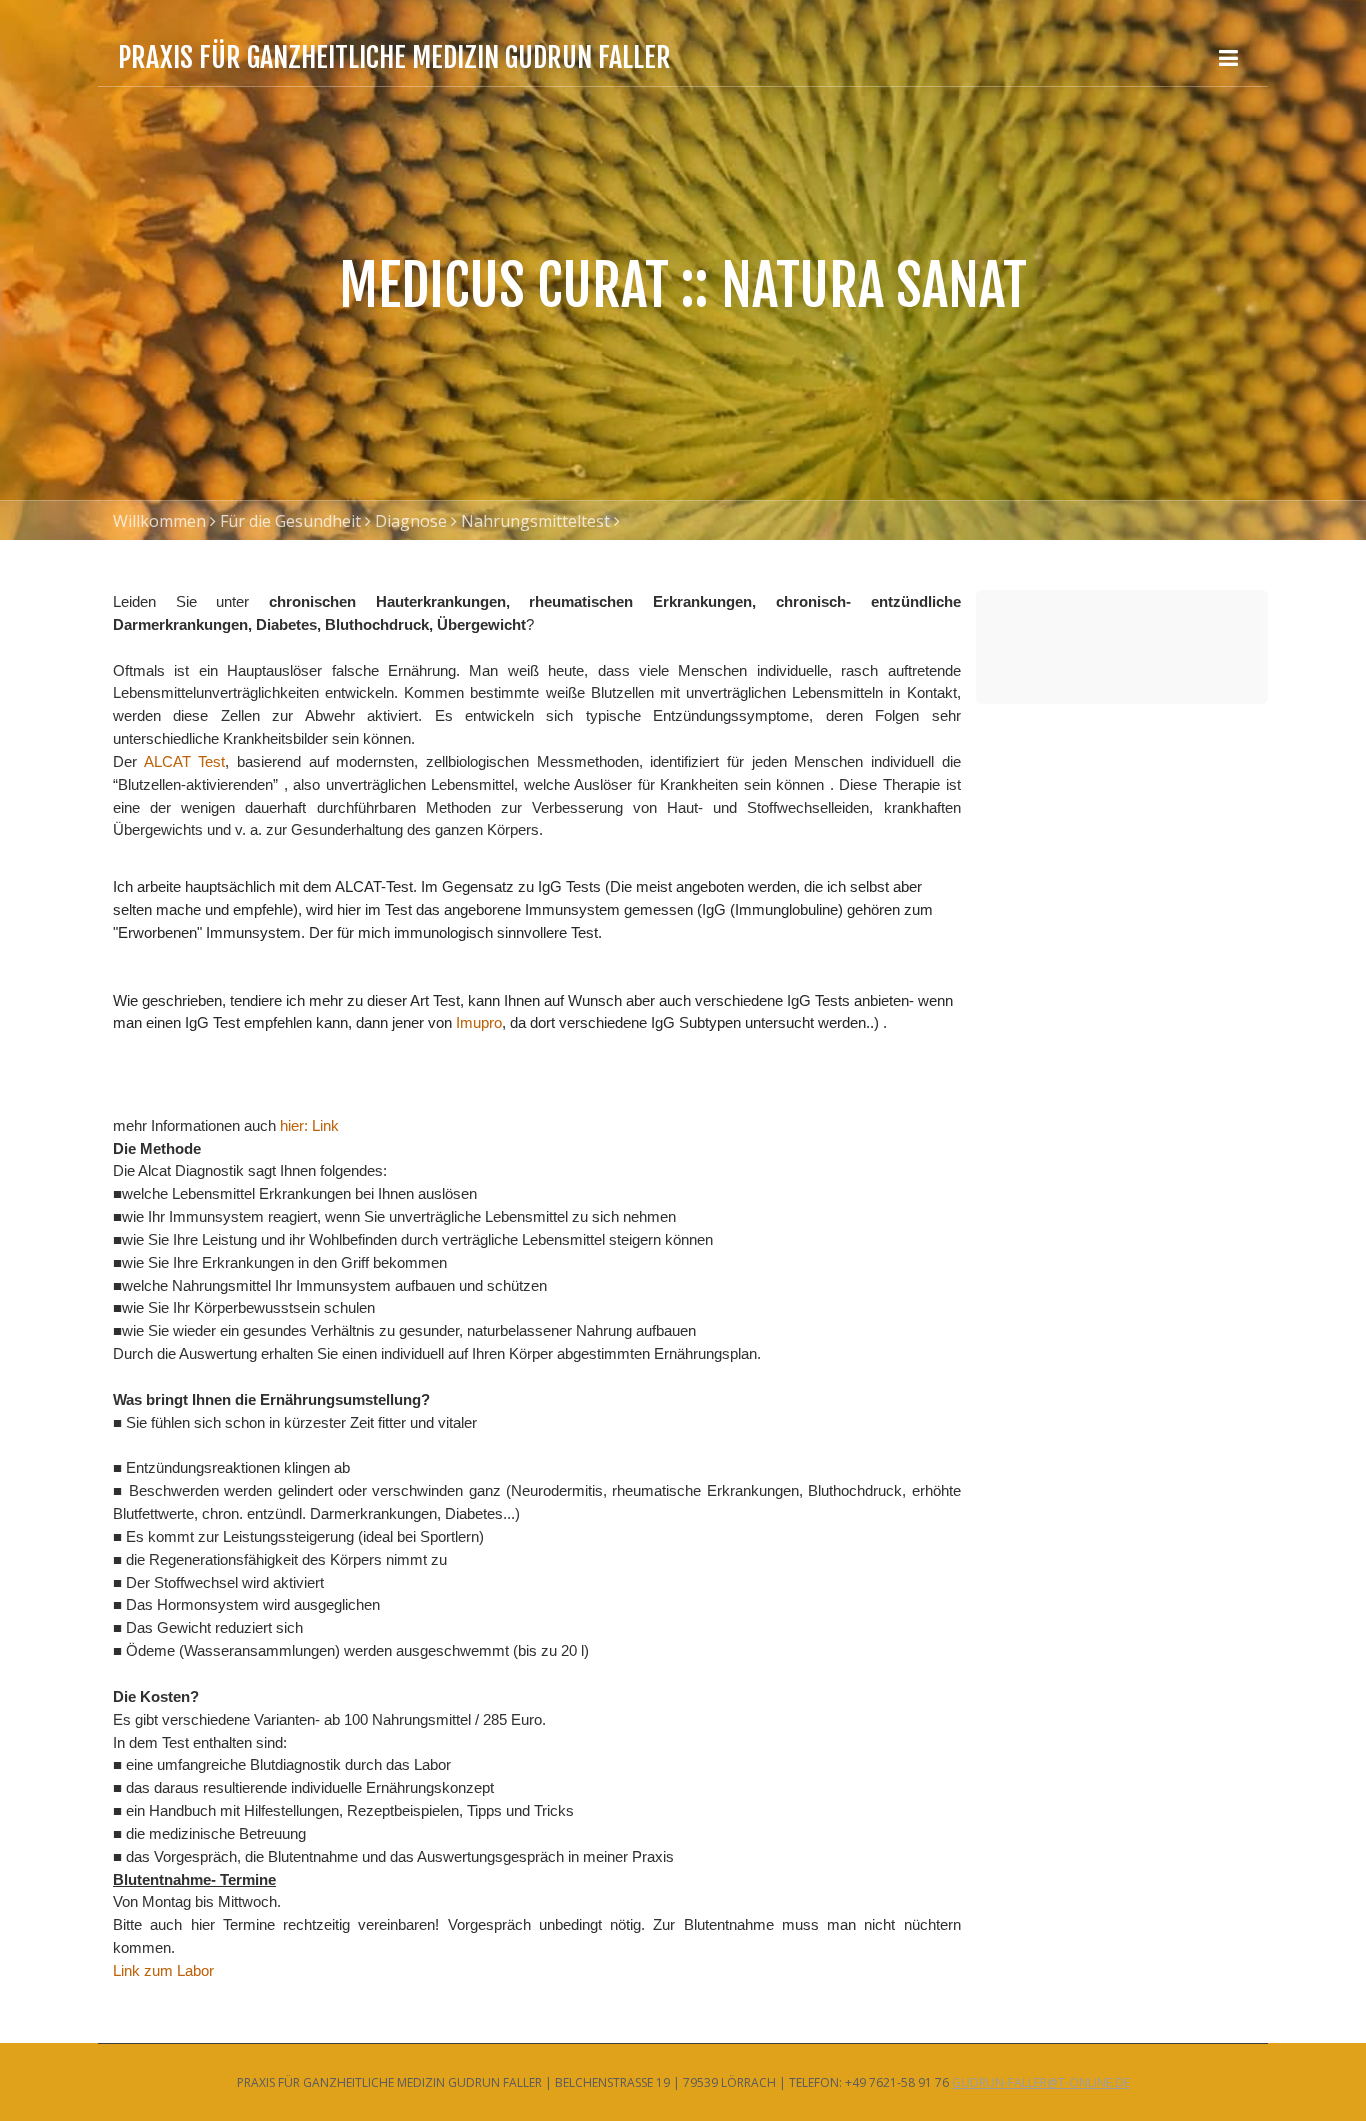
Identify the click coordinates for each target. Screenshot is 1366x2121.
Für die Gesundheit (290, 521)
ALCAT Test (185, 761)
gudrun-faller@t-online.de (1041, 2082)
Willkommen (159, 521)
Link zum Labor (163, 1970)
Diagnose (411, 521)
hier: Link (309, 1125)
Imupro (479, 1022)
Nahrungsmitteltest (535, 521)
